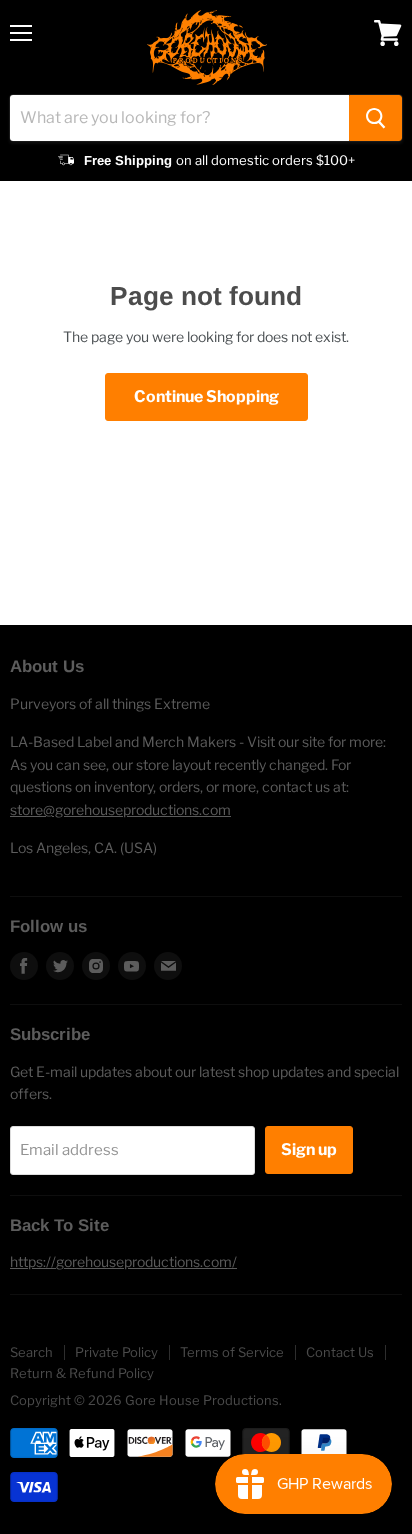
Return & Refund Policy (82, 1373)
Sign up (309, 1149)
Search (31, 1352)
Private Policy (116, 1352)
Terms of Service (232, 1352)
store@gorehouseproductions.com (120, 809)
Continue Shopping (206, 396)
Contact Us (340, 1352)
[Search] (375, 118)
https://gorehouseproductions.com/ (123, 1261)
